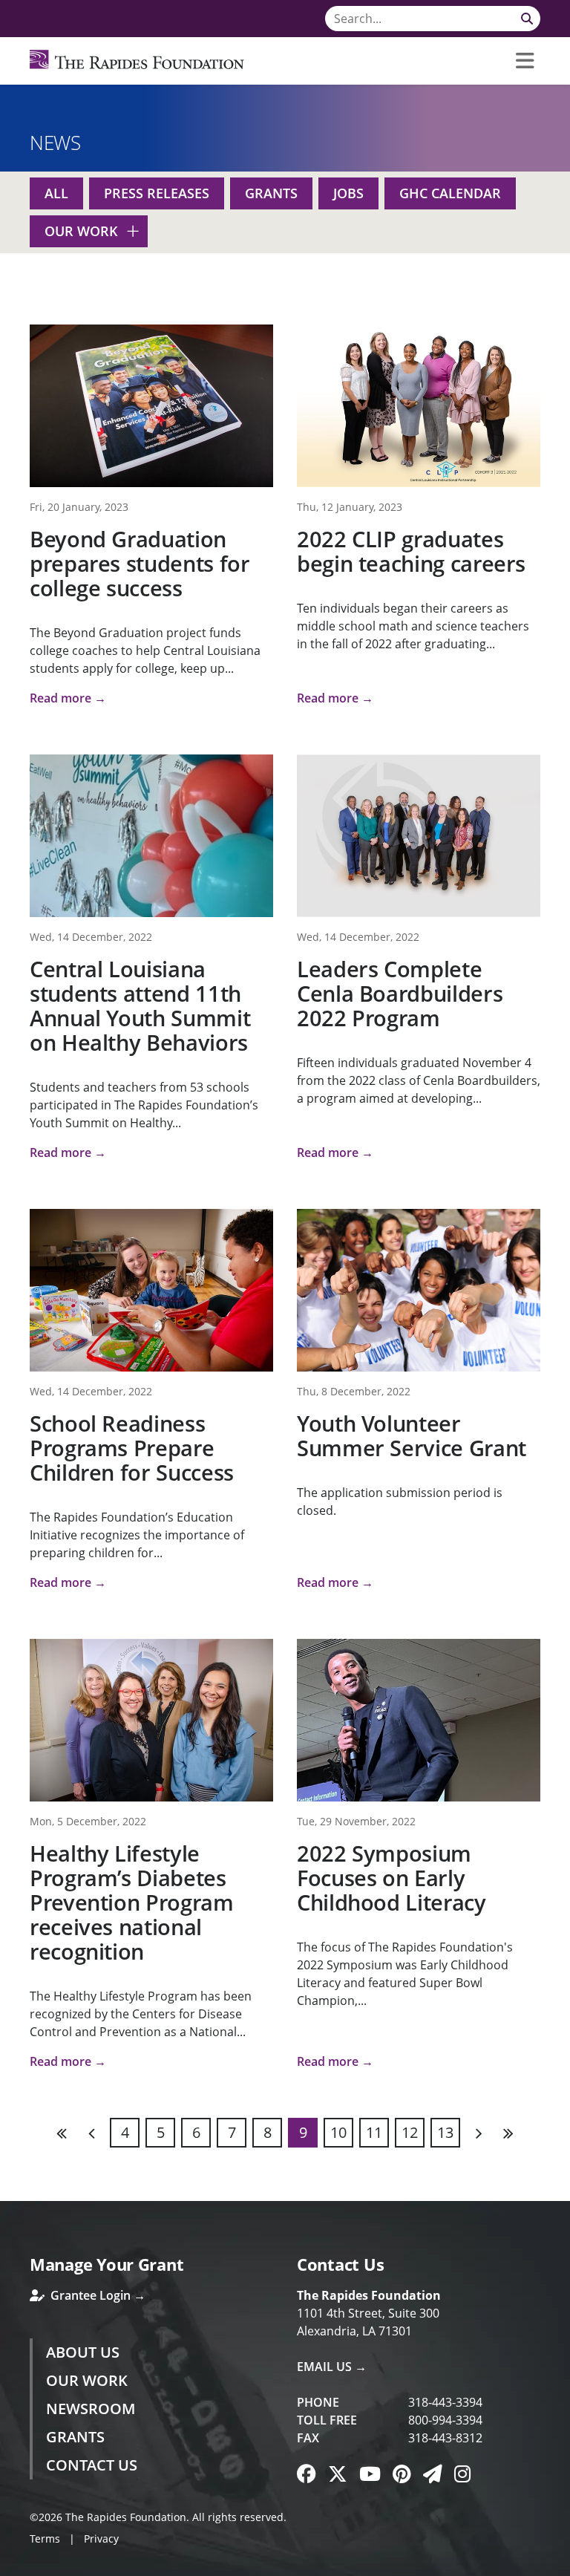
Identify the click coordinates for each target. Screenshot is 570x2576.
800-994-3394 (445, 2420)
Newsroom (91, 2409)
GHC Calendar (450, 193)
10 (338, 2132)
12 (410, 2132)
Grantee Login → (96, 2295)
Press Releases (157, 193)
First (62, 2133)
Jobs (348, 193)
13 (445, 2132)
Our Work (81, 231)
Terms (45, 2538)
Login (11, 2565)
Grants (271, 193)
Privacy (101, 2538)
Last (508, 2133)
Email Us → (332, 2367)
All (56, 193)
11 (374, 2132)
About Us (83, 2352)
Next (478, 2133)
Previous (92, 2133)
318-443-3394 (445, 2402)
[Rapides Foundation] (137, 61)
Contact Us (92, 2465)
